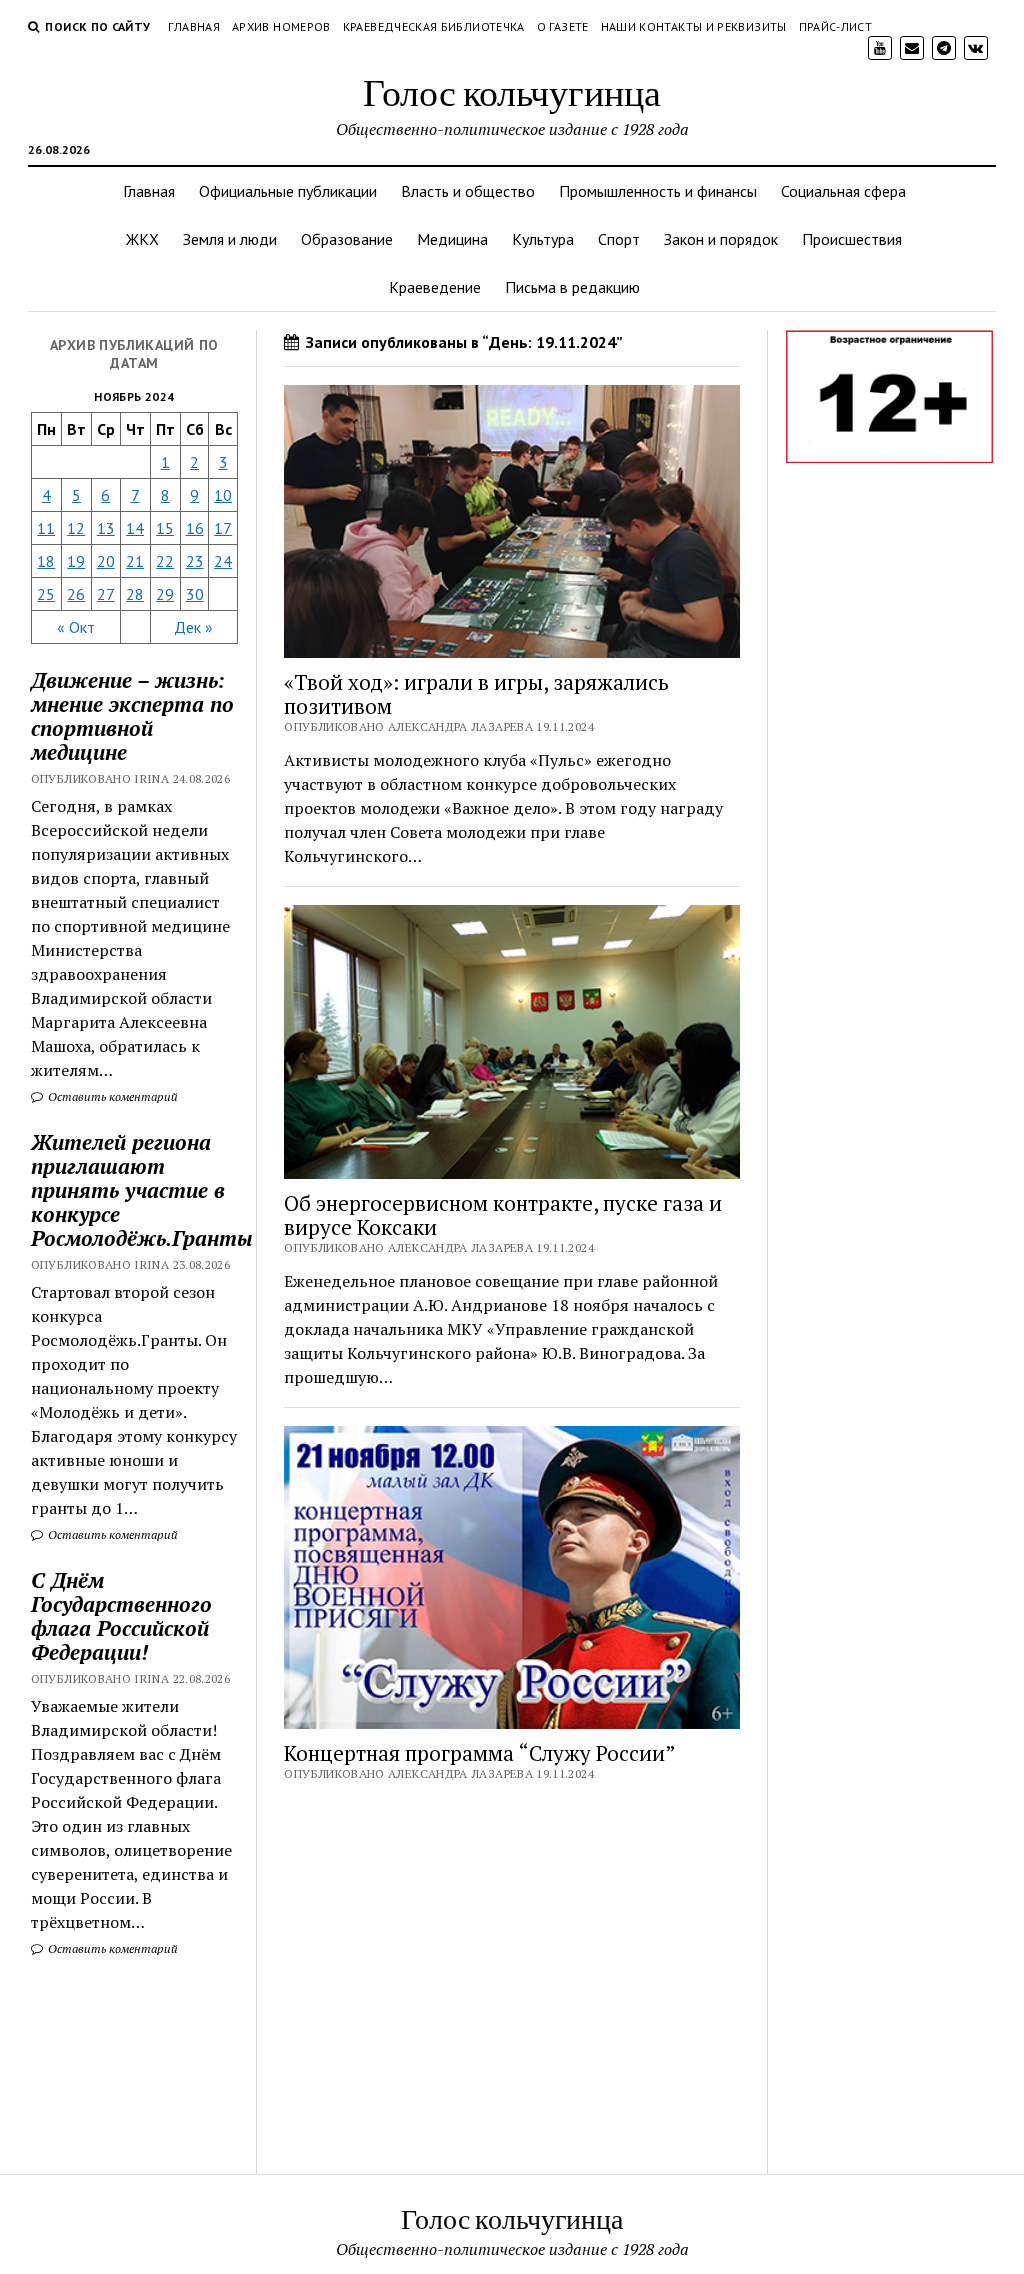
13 (106, 528)
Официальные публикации (288, 191)
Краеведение (435, 287)
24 (223, 561)
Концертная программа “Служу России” (480, 1753)
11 (46, 528)
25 (46, 594)
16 (195, 528)
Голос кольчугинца (512, 91)
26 (76, 594)
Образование (347, 239)
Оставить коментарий (111, 1096)
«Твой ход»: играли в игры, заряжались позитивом (476, 694)
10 (223, 495)
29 (165, 594)
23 (195, 561)
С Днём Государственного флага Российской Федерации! (121, 1616)
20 (106, 561)
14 (135, 528)
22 (165, 561)
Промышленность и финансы (658, 191)
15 (165, 528)
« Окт (76, 627)
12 (76, 528)
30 (195, 594)
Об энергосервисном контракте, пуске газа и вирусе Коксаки (503, 1215)
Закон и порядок (721, 239)
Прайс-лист (836, 26)
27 (106, 594)
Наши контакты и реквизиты (694, 26)
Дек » (193, 627)
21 (135, 561)
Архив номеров (281, 26)
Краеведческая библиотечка (434, 26)
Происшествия (852, 239)
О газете (563, 26)
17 (223, 528)
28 (135, 594)
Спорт (619, 239)
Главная (194, 26)
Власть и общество (468, 191)
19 (76, 561)
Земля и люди (230, 239)
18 (46, 561)
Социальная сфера (843, 191)
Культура (543, 239)
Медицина (452, 239)
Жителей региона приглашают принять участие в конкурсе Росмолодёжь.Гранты (134, 1190)
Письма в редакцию (572, 287)
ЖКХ (142, 239)
